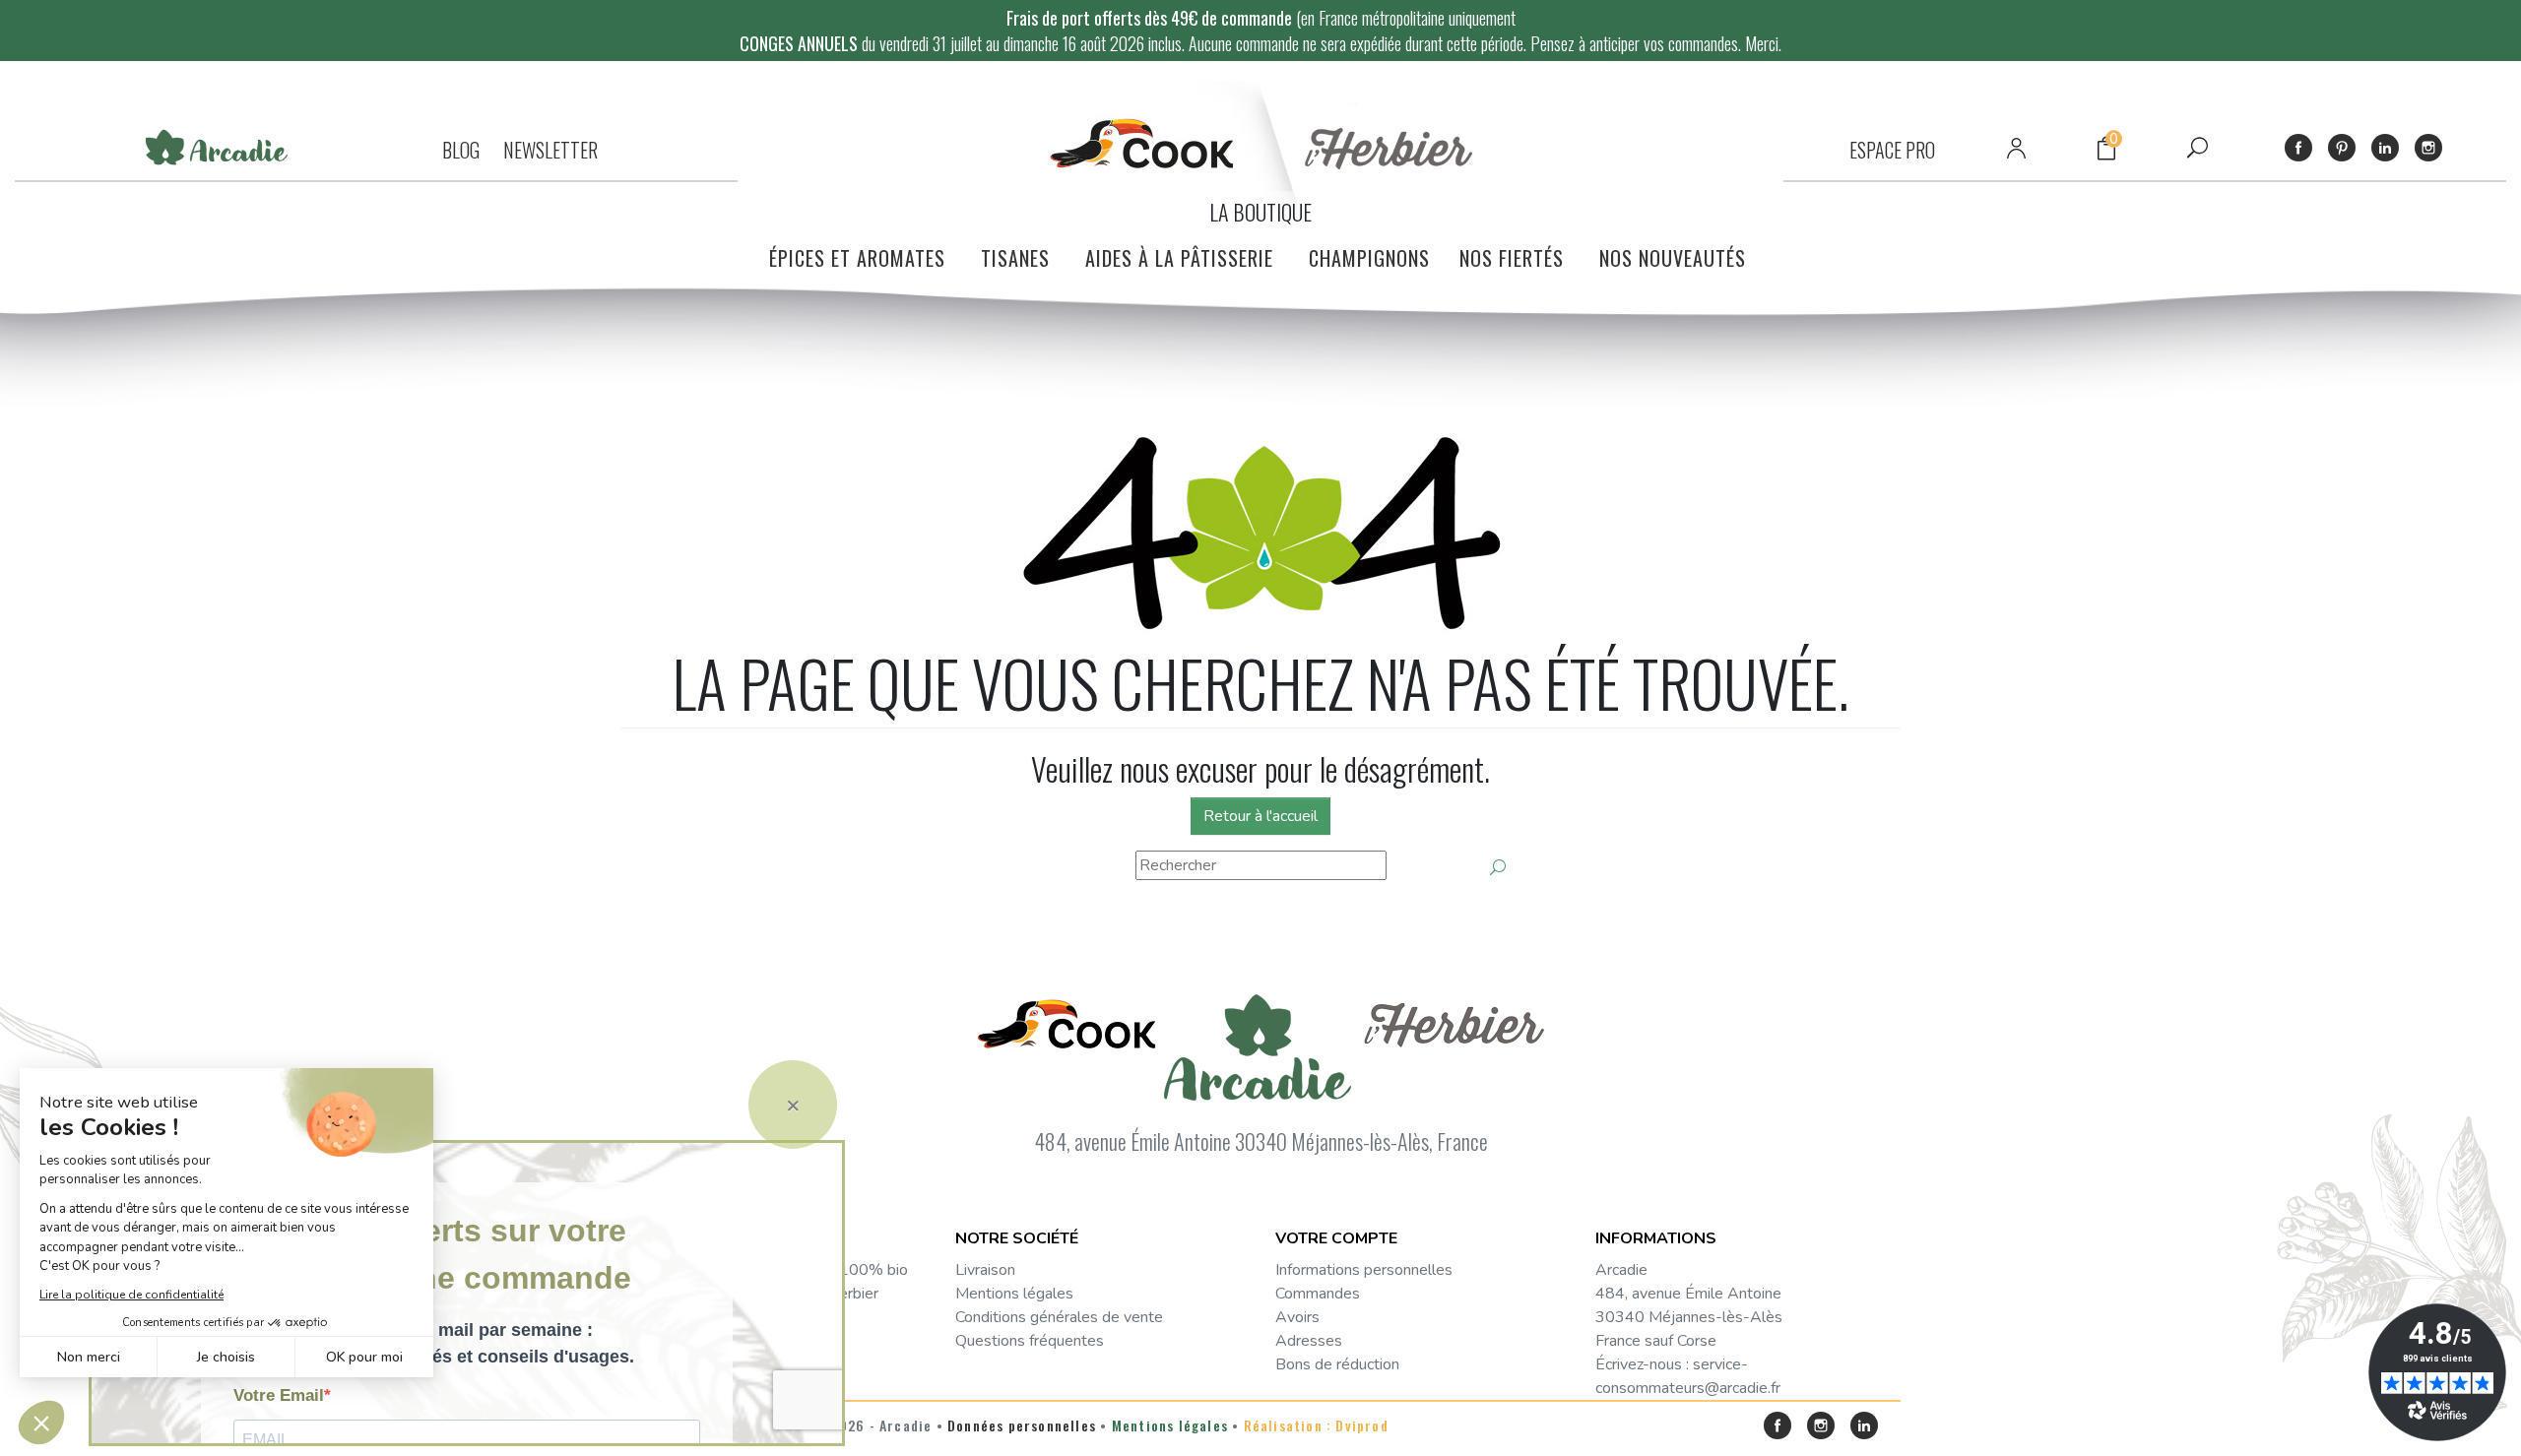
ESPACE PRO (1892, 150)
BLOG (461, 150)
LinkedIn (2385, 148)
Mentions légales (1014, 1294)
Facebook (2298, 148)
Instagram (2428, 148)
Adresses (1309, 1341)
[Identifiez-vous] (2016, 148)
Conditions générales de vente (1059, 1317)
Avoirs (1297, 1317)
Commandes (1318, 1294)
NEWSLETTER (550, 150)
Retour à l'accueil (1260, 816)
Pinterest (2342, 148)
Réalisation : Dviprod (1316, 1425)
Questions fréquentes (1030, 1341)
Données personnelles (1022, 1425)
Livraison (985, 1270)
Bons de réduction (1337, 1364)
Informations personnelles (1364, 1270)
